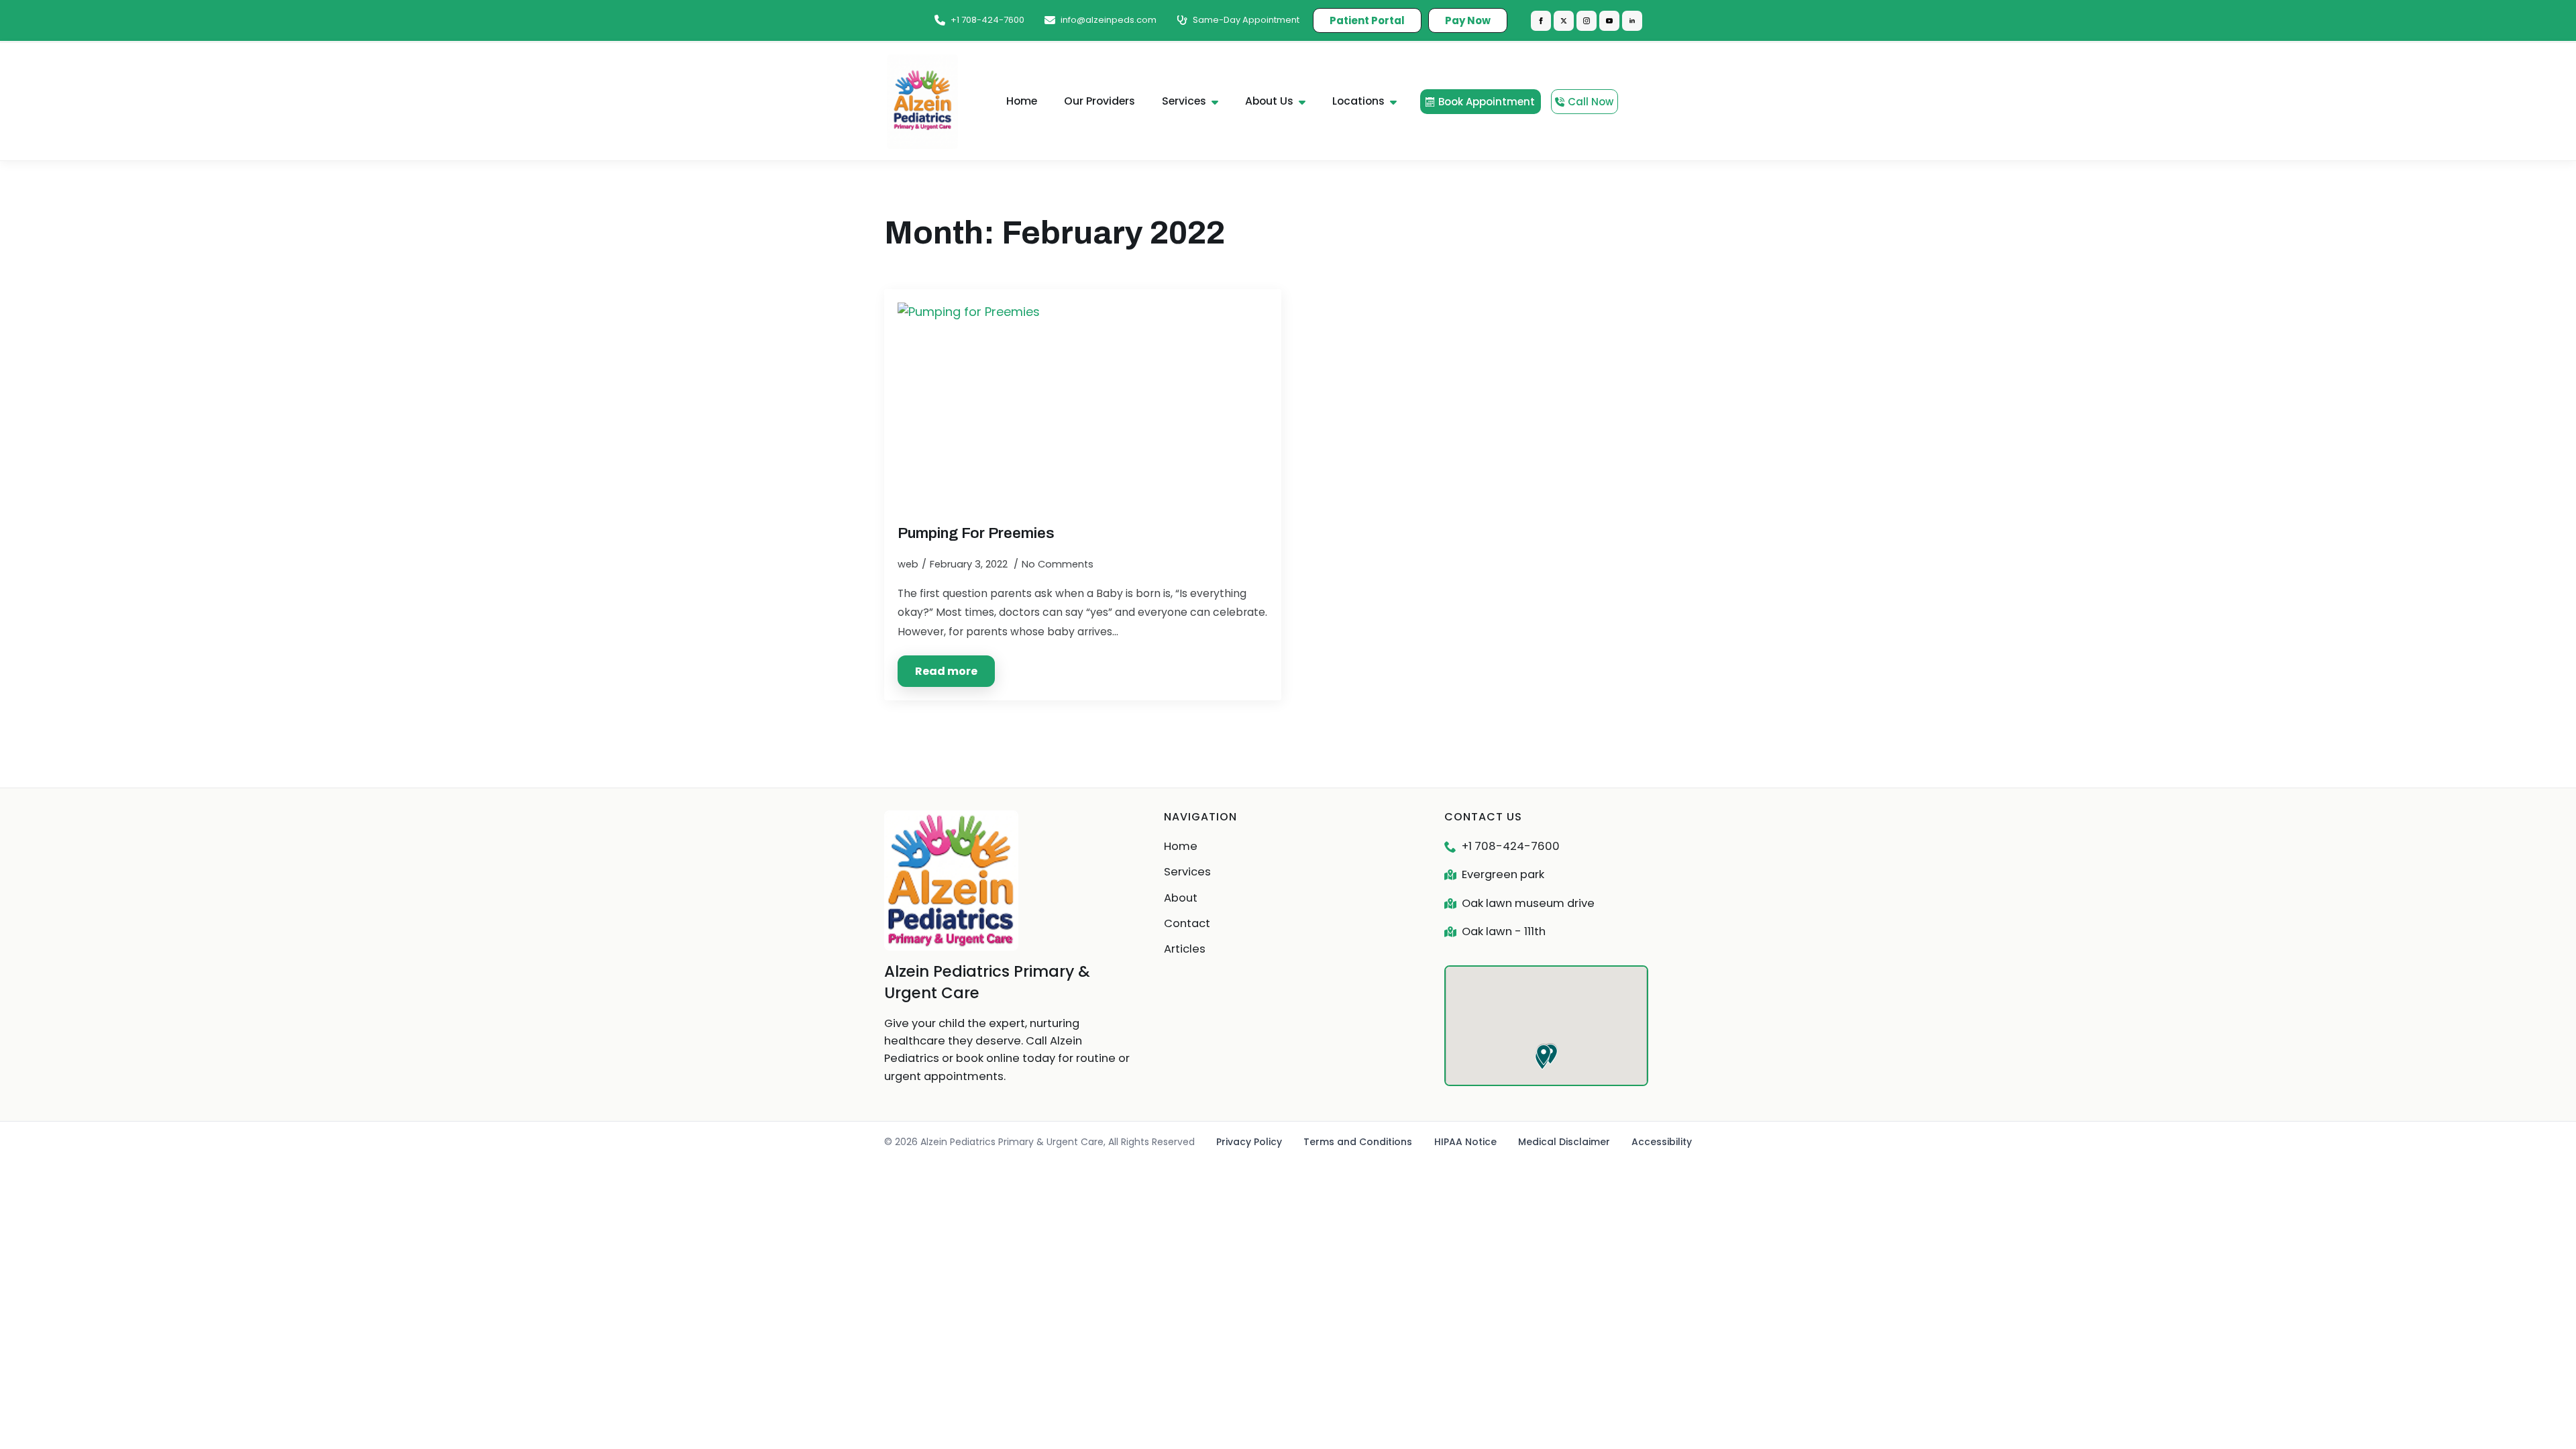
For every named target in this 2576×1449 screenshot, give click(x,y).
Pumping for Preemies (976, 533)
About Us (1269, 101)
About (1181, 898)
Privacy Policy (1249, 1142)
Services (1184, 101)
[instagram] (1587, 21)
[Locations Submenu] (1397, 102)
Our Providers (1099, 101)
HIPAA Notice (1465, 1142)
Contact (1187, 923)
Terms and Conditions (1358, 1142)
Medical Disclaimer (1564, 1142)
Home (1022, 101)
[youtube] (1609, 21)
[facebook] (1541, 21)
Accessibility (1662, 1142)
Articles (1185, 949)
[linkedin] (1632, 21)
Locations (1358, 101)
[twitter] (1564, 21)
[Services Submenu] (1219, 102)
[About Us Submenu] (1306, 102)
